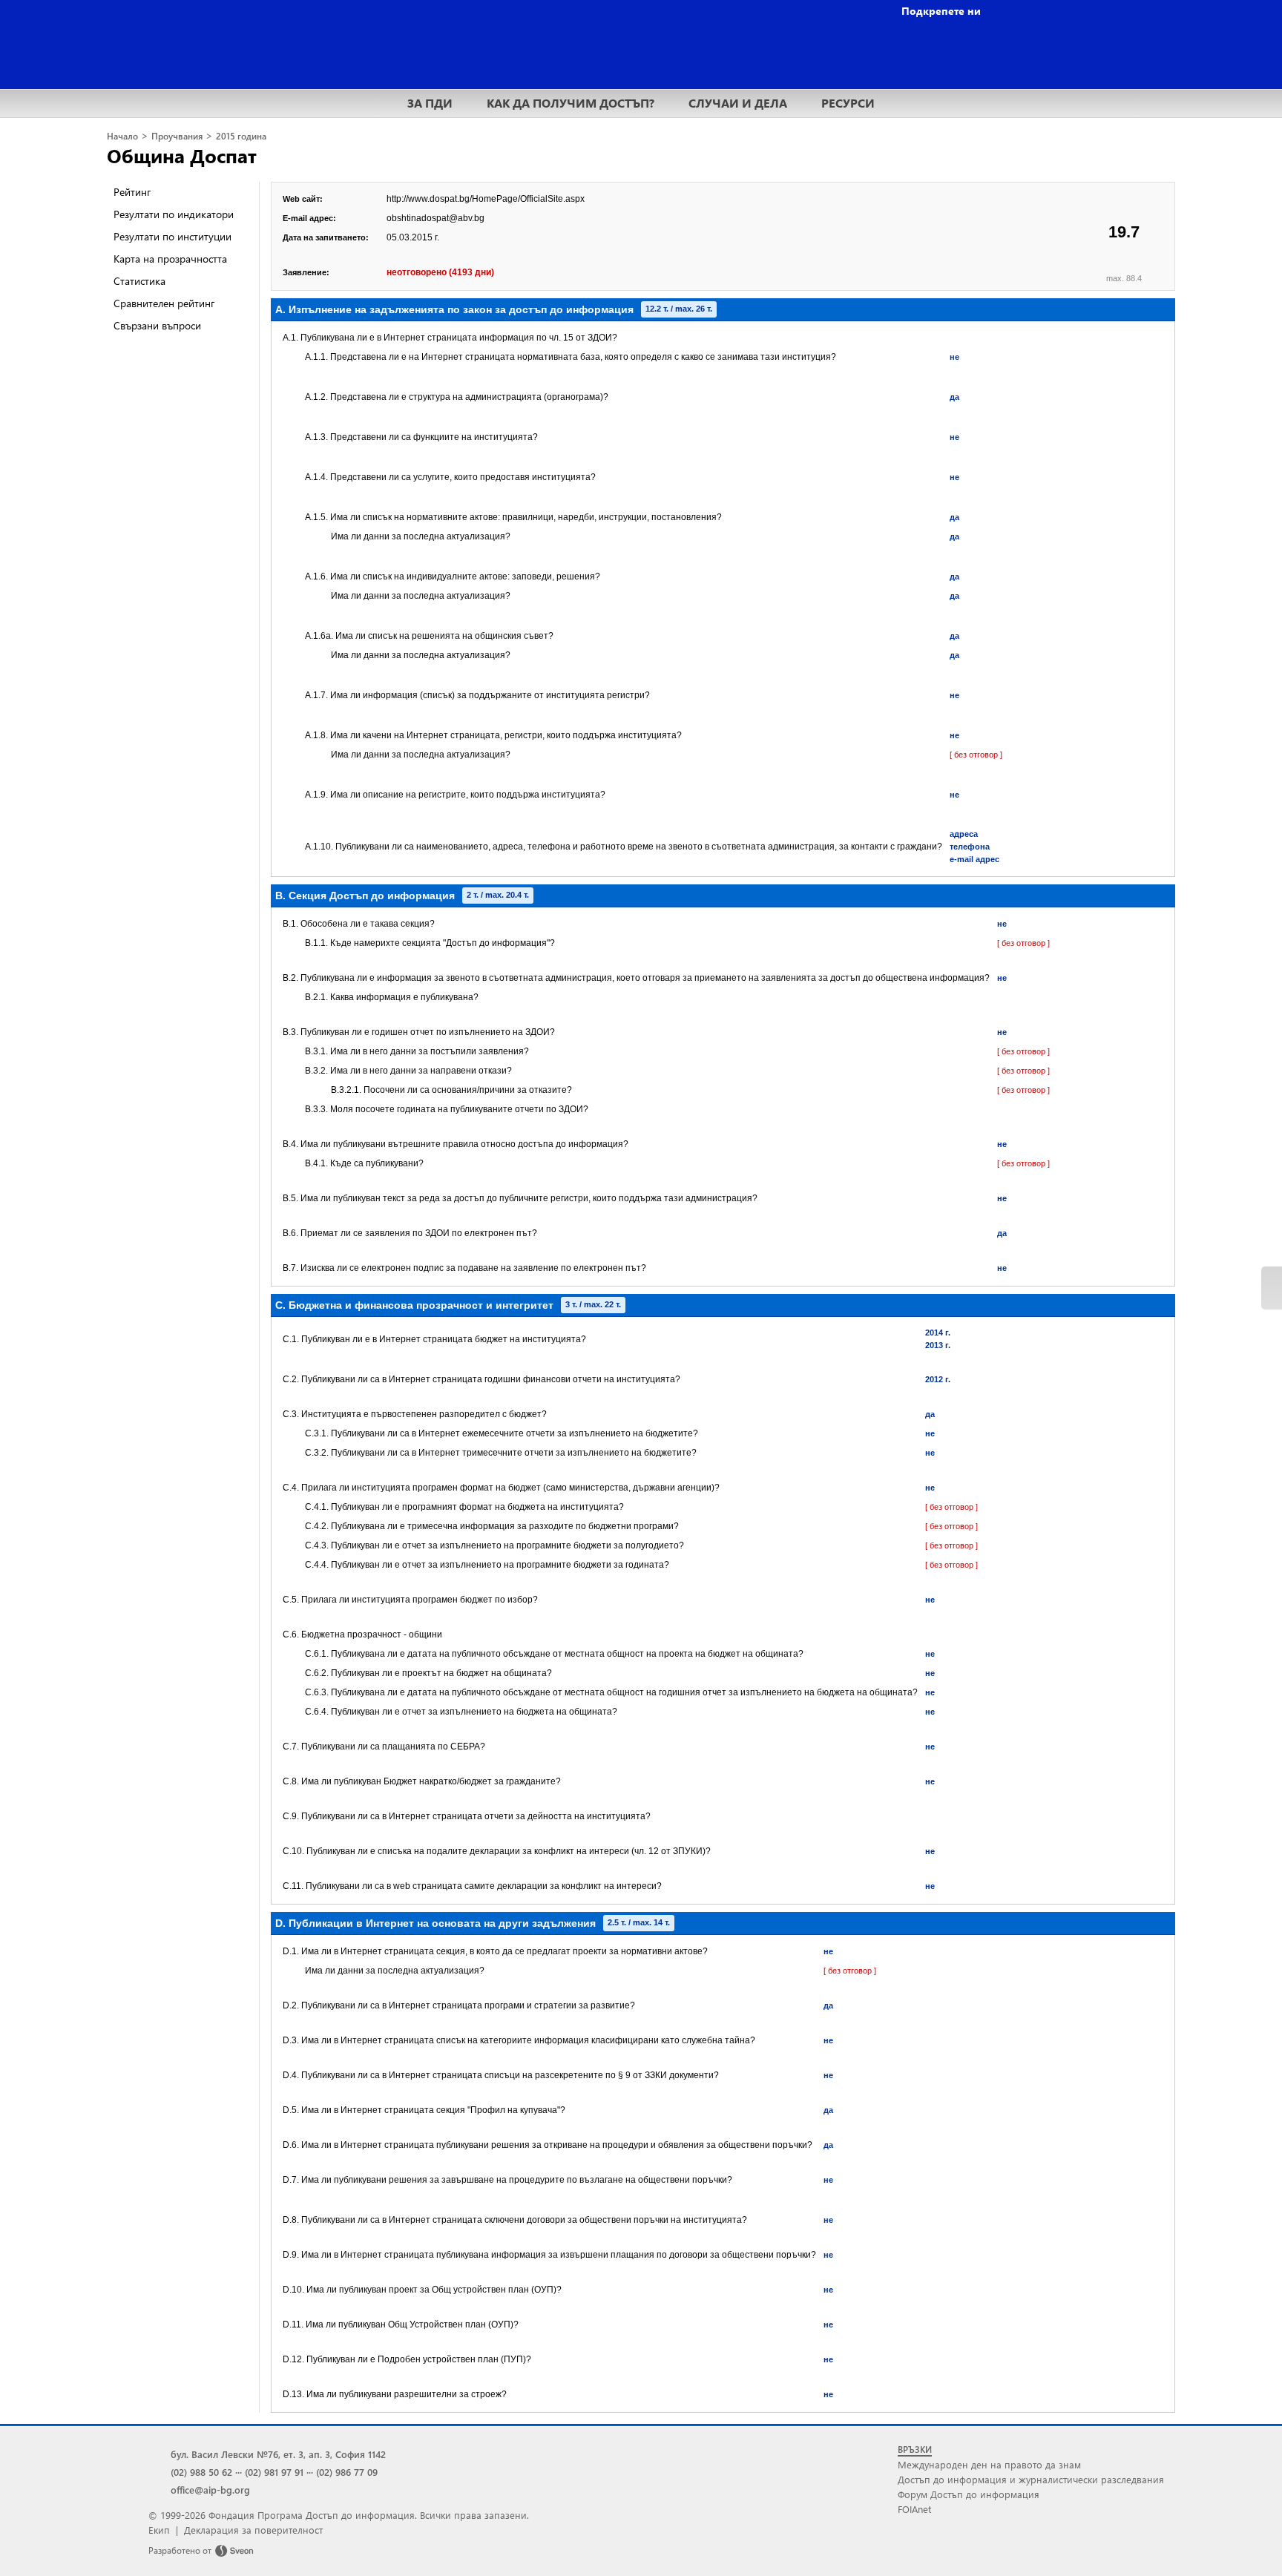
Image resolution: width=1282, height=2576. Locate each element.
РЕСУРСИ (848, 103)
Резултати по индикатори (174, 214)
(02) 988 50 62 (201, 2472)
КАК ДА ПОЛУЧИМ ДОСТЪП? (571, 103)
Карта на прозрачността (170, 259)
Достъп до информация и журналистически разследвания (1031, 2479)
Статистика (139, 281)
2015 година (241, 136)
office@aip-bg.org (210, 2490)
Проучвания (177, 136)
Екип (159, 2530)
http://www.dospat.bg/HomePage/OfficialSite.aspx (486, 199)
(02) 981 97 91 (274, 2472)
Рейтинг (132, 192)
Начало (122, 136)
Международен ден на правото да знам (989, 2464)
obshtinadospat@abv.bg (435, 218)
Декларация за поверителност (253, 2530)
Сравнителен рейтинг (164, 303)
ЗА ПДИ (430, 103)
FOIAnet (914, 2509)
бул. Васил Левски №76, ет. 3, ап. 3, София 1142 (278, 2454)
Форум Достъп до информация (969, 2494)
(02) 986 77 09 (347, 2472)
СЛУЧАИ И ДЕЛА (738, 103)
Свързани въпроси (157, 325)
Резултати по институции (172, 236)
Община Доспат (182, 155)
